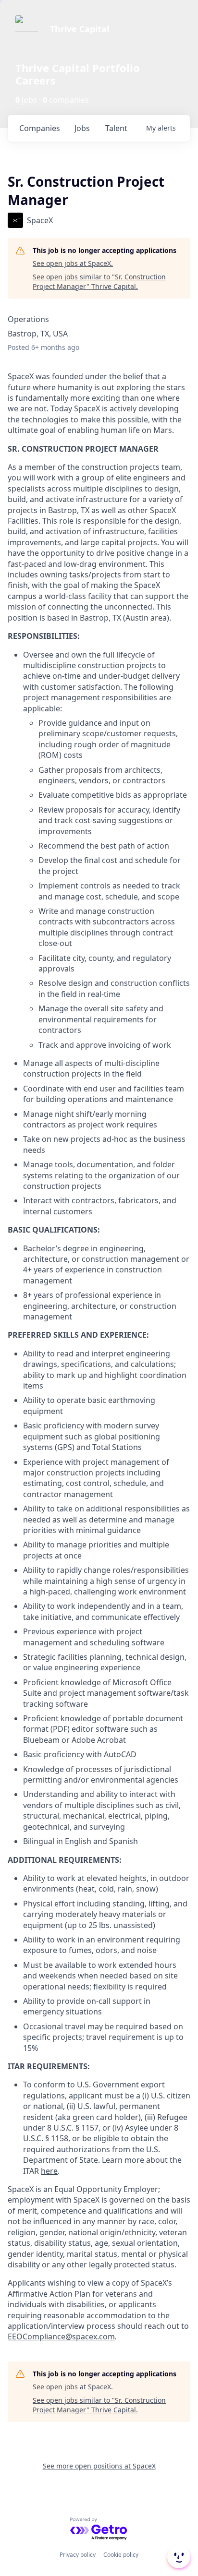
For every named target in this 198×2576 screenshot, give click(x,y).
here (49, 2171)
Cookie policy (121, 2555)
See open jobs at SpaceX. (73, 263)
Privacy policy (78, 2555)
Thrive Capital (80, 29)
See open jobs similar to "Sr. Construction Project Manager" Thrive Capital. (99, 282)
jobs (82, 128)
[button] (178, 2557)
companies (40, 128)
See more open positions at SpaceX (99, 2466)
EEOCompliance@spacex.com (61, 2336)
